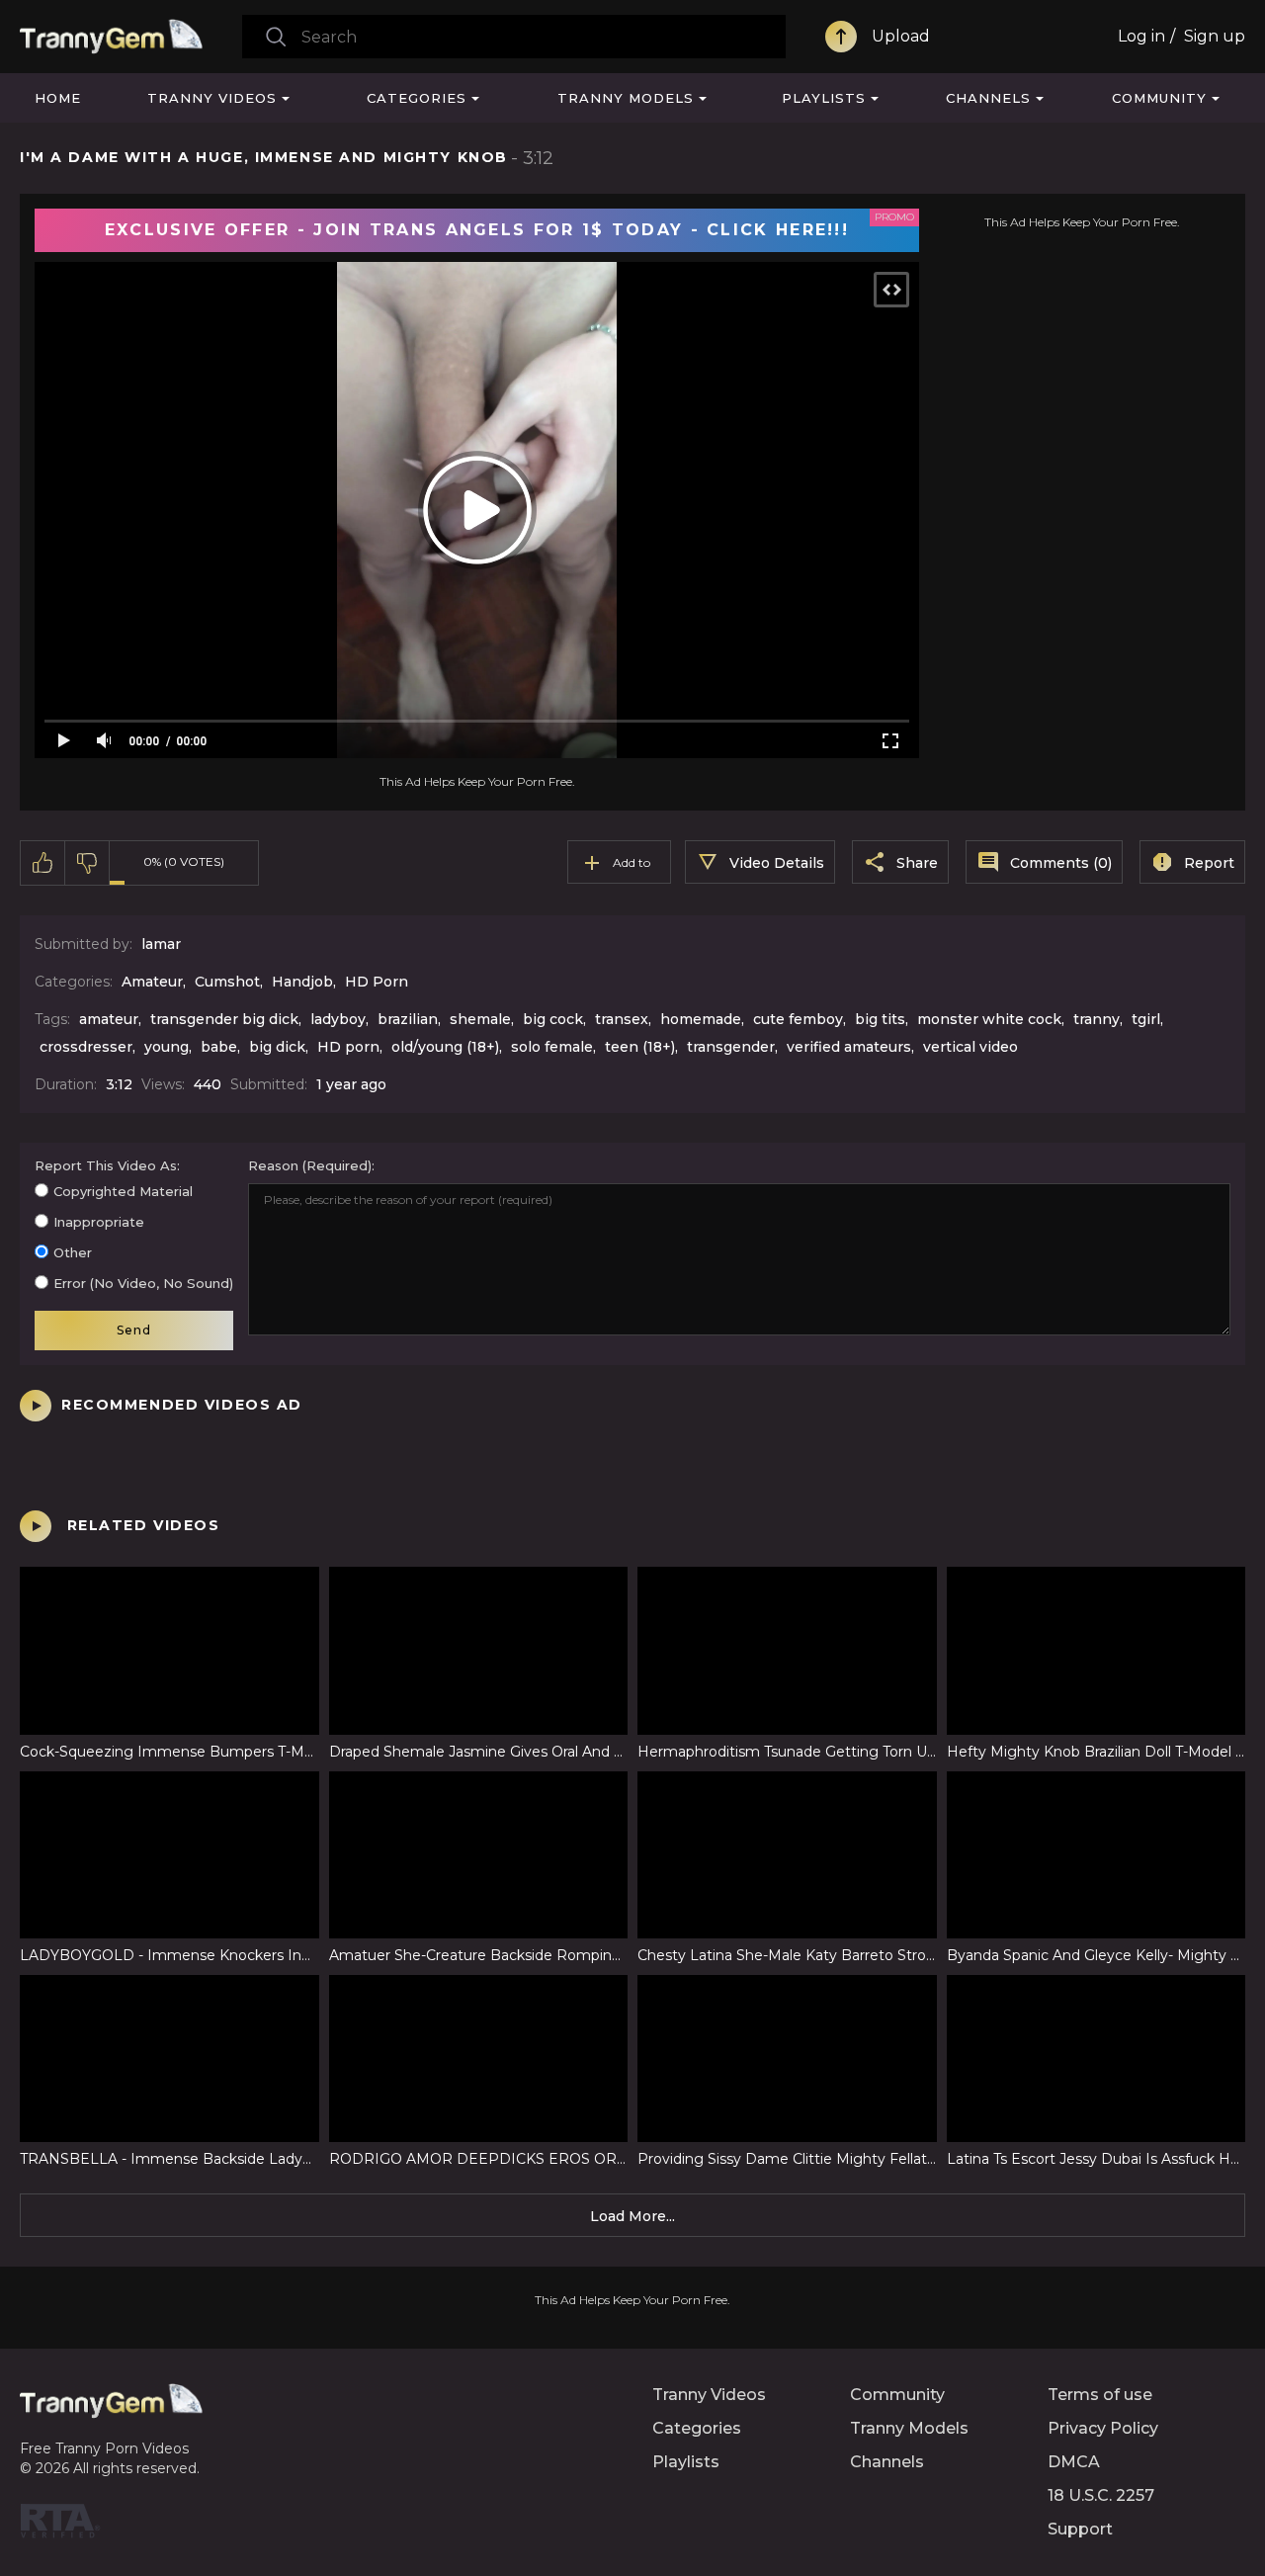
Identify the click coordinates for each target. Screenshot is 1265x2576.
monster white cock (989, 1019)
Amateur (152, 982)
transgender (731, 1047)
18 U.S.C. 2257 (1101, 2495)
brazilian (408, 1019)
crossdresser (86, 1047)
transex (622, 1019)
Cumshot (227, 982)
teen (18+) (640, 1047)
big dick (277, 1047)
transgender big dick (224, 1019)
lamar (161, 944)
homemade (701, 1019)
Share (917, 863)
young (167, 1047)
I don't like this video (87, 863)
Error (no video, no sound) (143, 1283)
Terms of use (1100, 2395)
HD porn (348, 1047)
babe (219, 1047)
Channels (988, 98)
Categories (417, 98)
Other (73, 1252)
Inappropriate (99, 1222)
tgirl (1146, 1019)
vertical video (970, 1047)
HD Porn (377, 982)
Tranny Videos (212, 98)
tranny (1096, 1019)
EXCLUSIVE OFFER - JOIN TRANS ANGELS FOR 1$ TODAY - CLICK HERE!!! (477, 230)
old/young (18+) (445, 1047)
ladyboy (338, 1019)
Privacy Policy (1103, 2428)
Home (58, 98)
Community (1159, 98)
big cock (553, 1019)
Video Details (777, 863)
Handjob (302, 982)
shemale (480, 1019)
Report (1209, 863)
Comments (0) (1061, 863)
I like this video (43, 863)
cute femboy (798, 1019)
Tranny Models (626, 98)
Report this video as (106, 1165)
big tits (880, 1019)
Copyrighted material (123, 1191)
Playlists (824, 98)
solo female (552, 1047)
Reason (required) (310, 1165)
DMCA (1074, 2462)
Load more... (632, 2216)
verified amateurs (849, 1047)
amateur (109, 1019)
